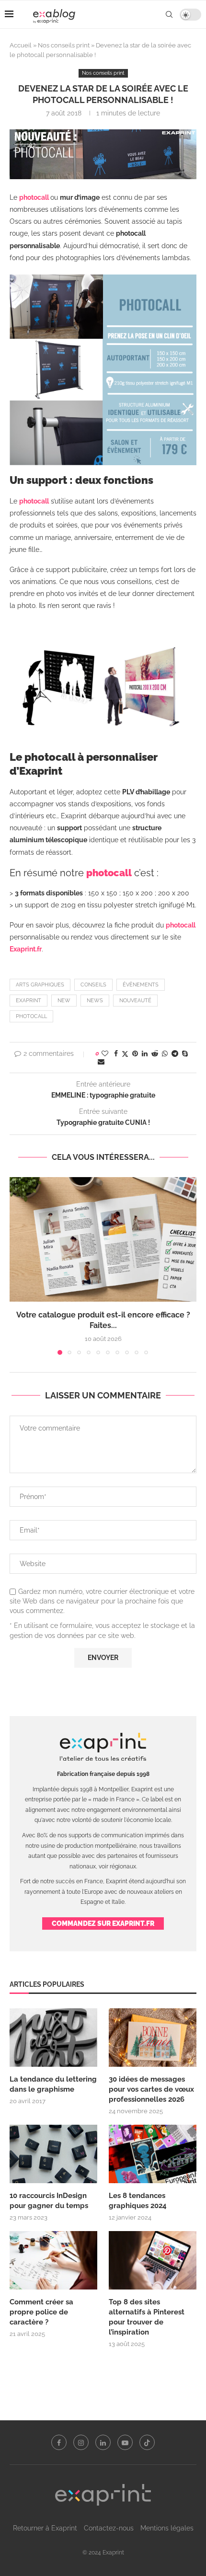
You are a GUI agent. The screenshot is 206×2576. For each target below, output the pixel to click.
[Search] (169, 14)
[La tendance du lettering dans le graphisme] (53, 2038)
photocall (31, 1016)
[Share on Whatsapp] (165, 1053)
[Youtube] (125, 2442)
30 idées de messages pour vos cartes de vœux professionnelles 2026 (151, 2089)
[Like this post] (105, 1053)
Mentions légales (167, 2528)
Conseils (93, 985)
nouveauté (135, 1001)
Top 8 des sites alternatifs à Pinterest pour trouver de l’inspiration (147, 2317)
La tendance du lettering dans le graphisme (53, 2084)
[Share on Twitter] (125, 1054)
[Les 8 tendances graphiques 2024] (153, 2154)
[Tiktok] (147, 2442)
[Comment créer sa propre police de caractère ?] (53, 2260)
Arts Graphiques (40, 985)
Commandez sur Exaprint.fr (103, 1923)
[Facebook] (59, 2442)
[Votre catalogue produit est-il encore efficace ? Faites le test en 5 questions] (103, 1239)
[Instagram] (81, 2442)
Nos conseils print (64, 45)
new (64, 1001)
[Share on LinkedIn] (145, 1053)
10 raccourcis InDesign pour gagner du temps (49, 2201)
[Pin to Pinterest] (135, 1053)
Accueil (21, 45)
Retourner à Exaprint (45, 2528)
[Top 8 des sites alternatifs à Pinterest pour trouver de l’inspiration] (153, 2260)
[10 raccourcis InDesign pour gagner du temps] (53, 2154)
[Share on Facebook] (116, 1053)
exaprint (29, 1001)
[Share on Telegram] (175, 1053)
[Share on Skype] (185, 1053)
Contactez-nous (109, 2528)
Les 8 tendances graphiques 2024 (138, 2201)
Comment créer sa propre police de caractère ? (41, 2312)
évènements (141, 985)
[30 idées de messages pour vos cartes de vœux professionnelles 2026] (153, 2038)
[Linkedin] (103, 2442)
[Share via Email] (101, 1062)
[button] (18, 1266)
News (95, 1001)
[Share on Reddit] (155, 1053)
